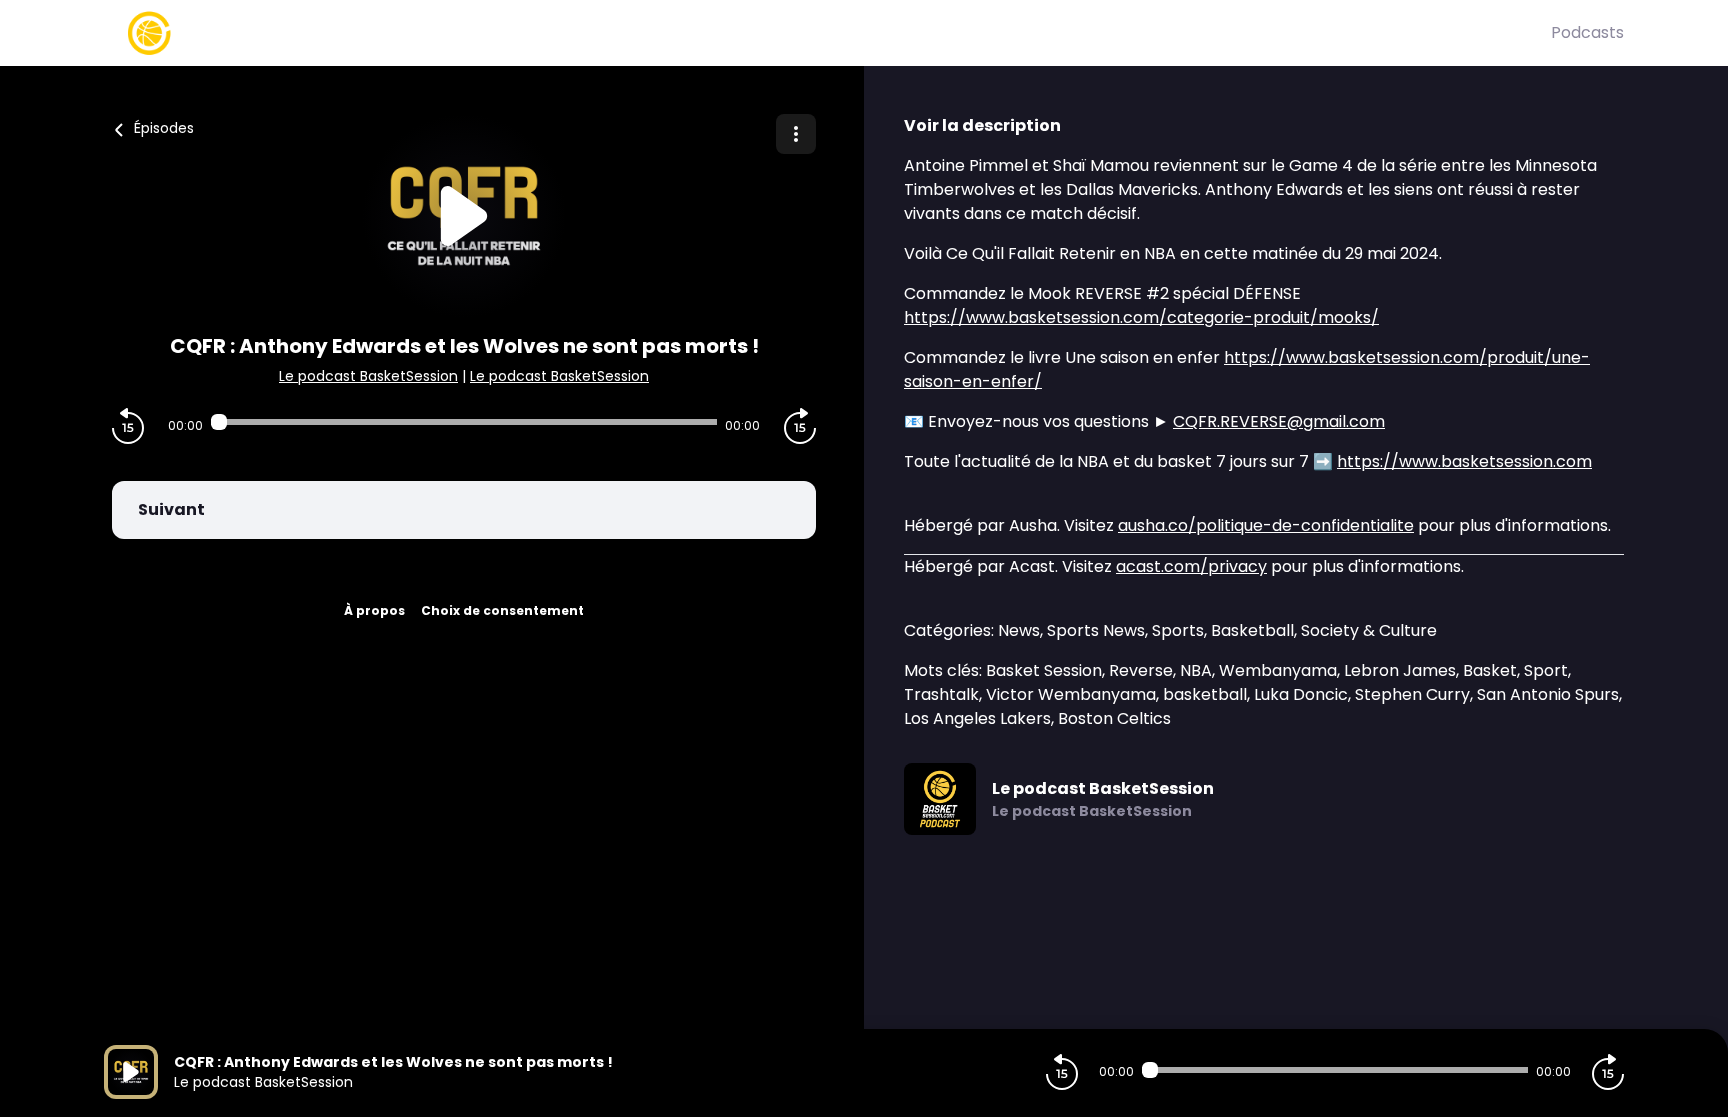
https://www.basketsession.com (1464, 461)
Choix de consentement (502, 610)
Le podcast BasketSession (368, 376)
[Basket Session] (827, 33)
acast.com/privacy (1191, 566)
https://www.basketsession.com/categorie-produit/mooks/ (1141, 317)
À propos (374, 610)
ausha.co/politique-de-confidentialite (1266, 525)
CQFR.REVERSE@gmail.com (1279, 421)
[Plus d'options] (796, 134)
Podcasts (1587, 32)
